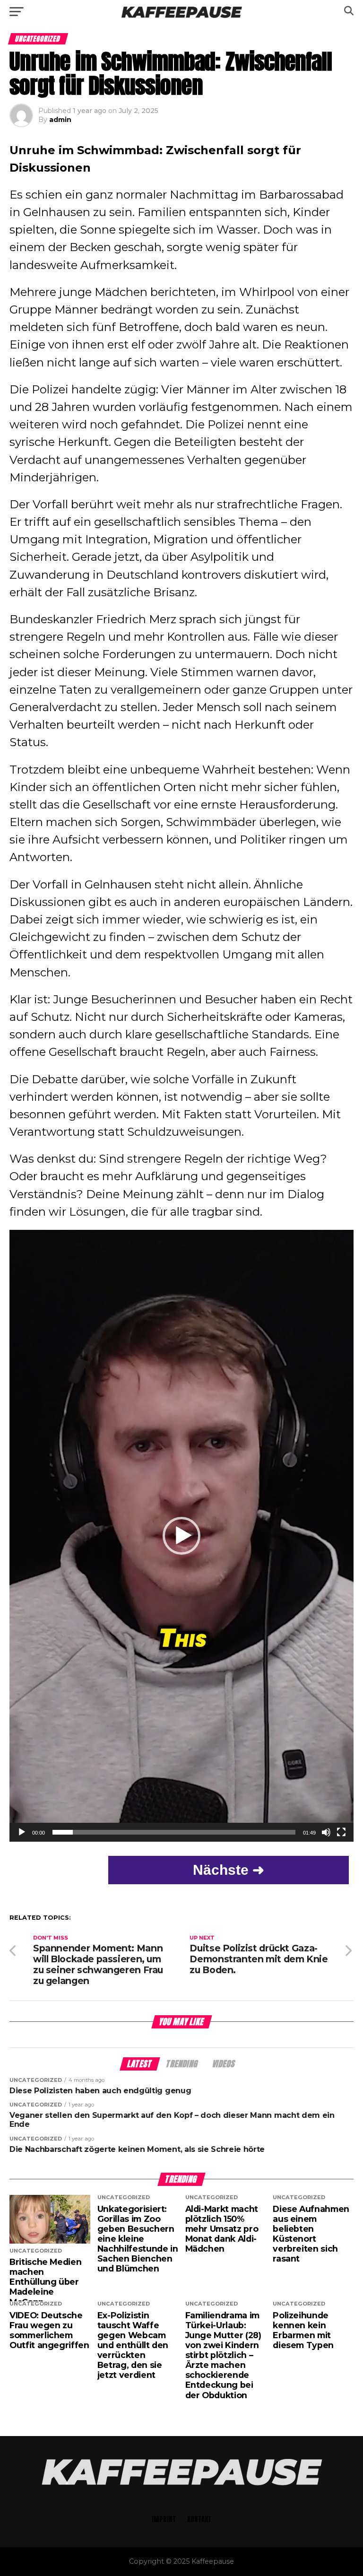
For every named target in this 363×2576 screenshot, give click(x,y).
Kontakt (199, 2519)
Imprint (164, 2519)
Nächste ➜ (229, 1870)
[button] (181, 1536)
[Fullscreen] (341, 1832)
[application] (181, 1536)
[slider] (174, 1832)
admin (60, 120)
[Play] (22, 1832)
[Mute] (326, 1832)
